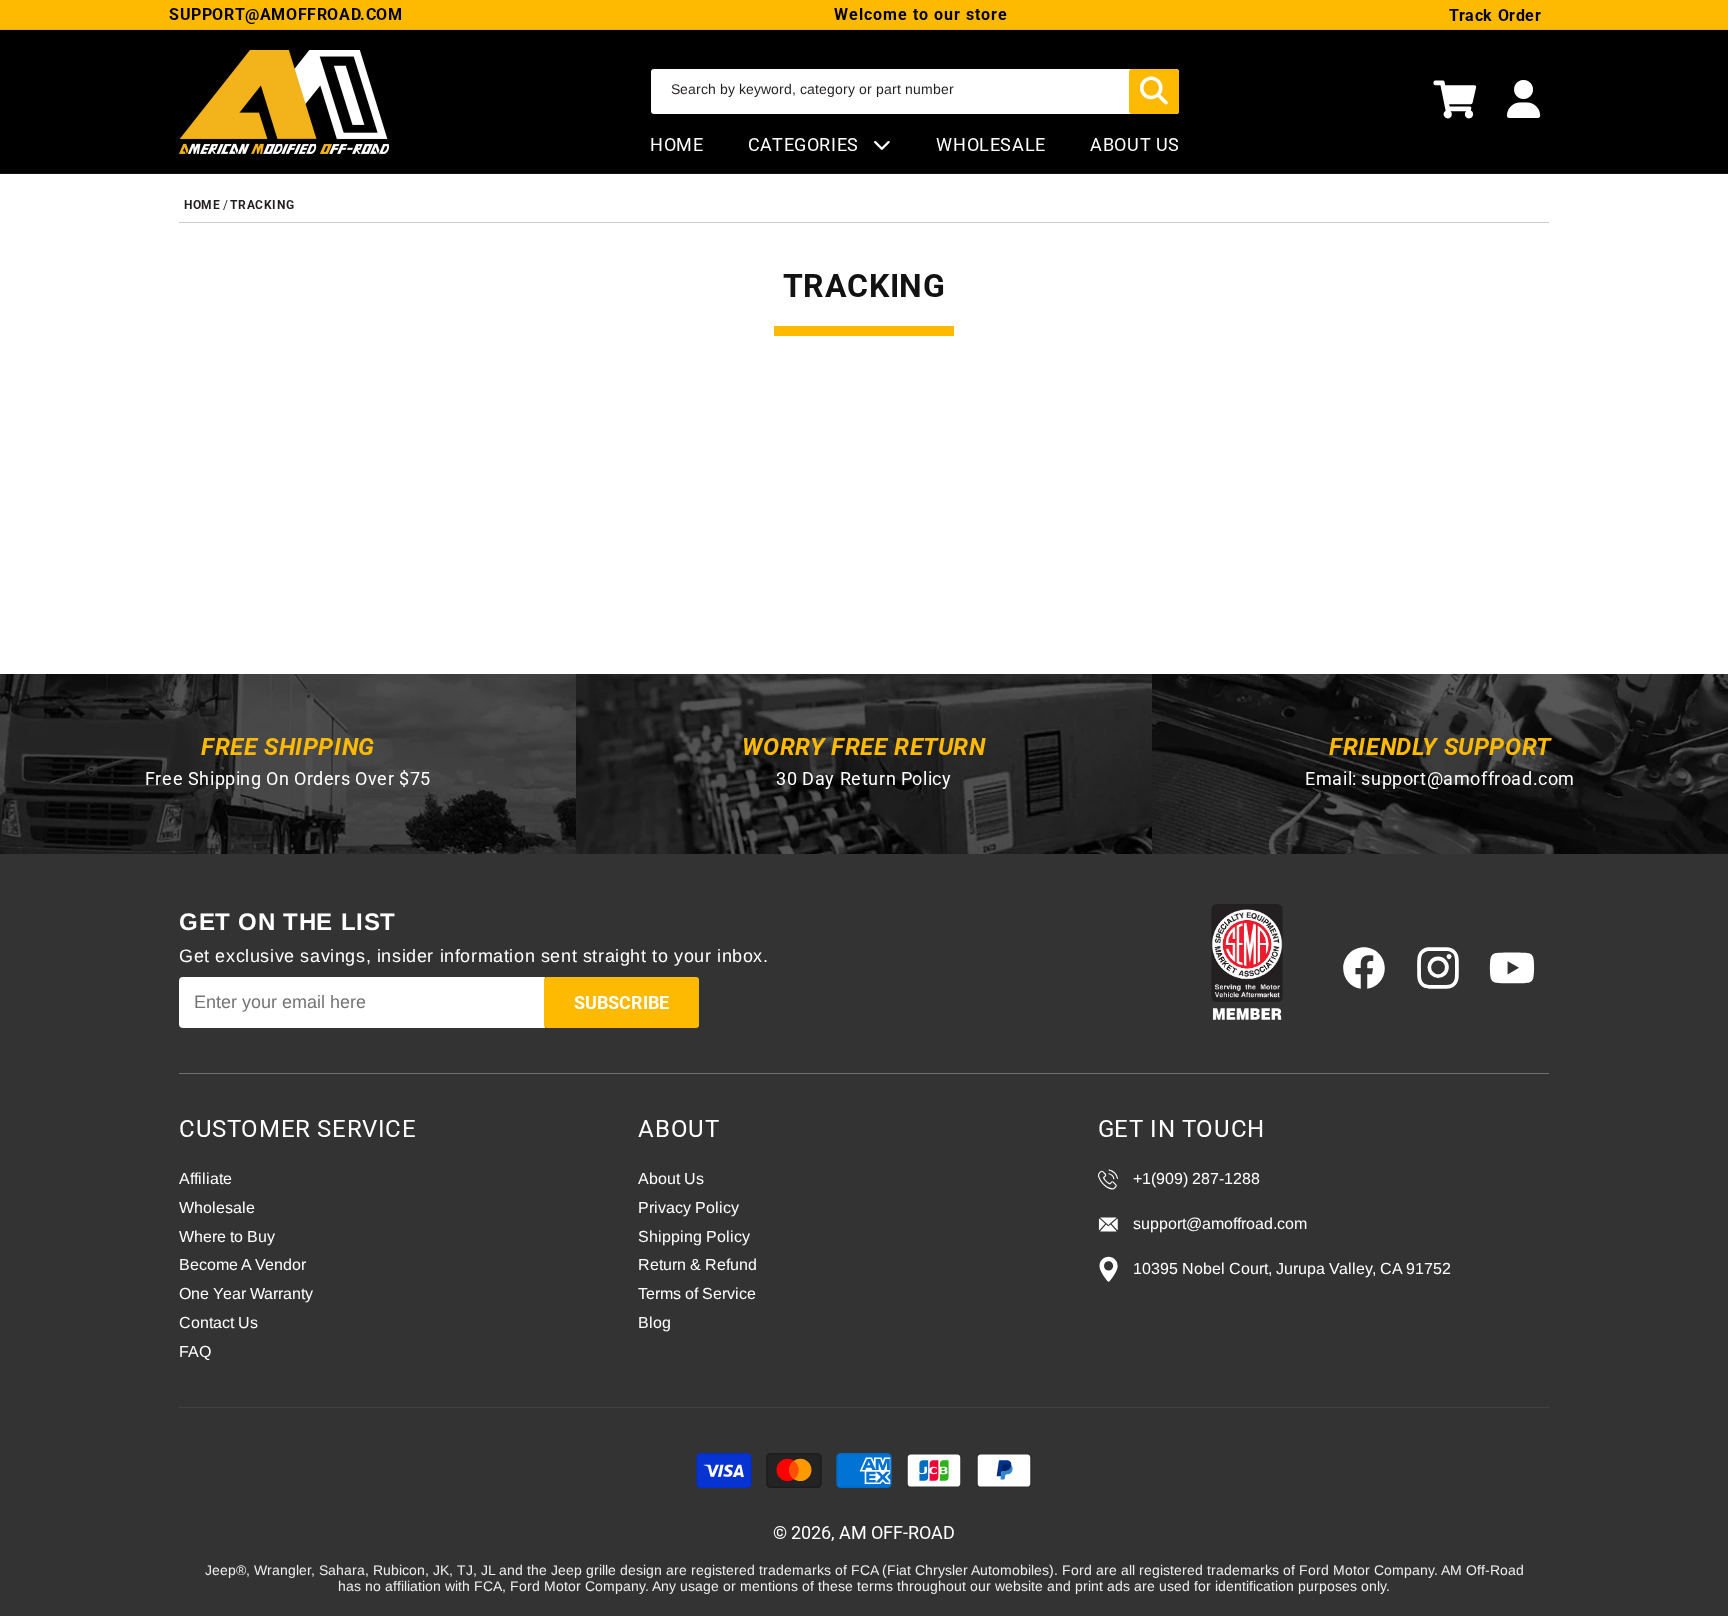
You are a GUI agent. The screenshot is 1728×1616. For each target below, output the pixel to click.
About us (1135, 144)
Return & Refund (697, 1264)
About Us (671, 1178)
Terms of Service (697, 1293)
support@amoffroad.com (1468, 778)
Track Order (1495, 15)
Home (676, 144)
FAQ (195, 1351)
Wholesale (217, 1207)
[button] (1455, 102)
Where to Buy (227, 1236)
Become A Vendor (242, 1264)
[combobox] (915, 91)
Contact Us (218, 1322)
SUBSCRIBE (621, 1002)
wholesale (990, 144)
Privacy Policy (688, 1207)
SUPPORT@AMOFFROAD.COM (286, 14)
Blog (654, 1322)
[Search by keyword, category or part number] (1154, 91)
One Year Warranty (246, 1293)
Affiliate (205, 1178)
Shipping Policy (694, 1236)
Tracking (262, 205)
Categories (806, 144)
